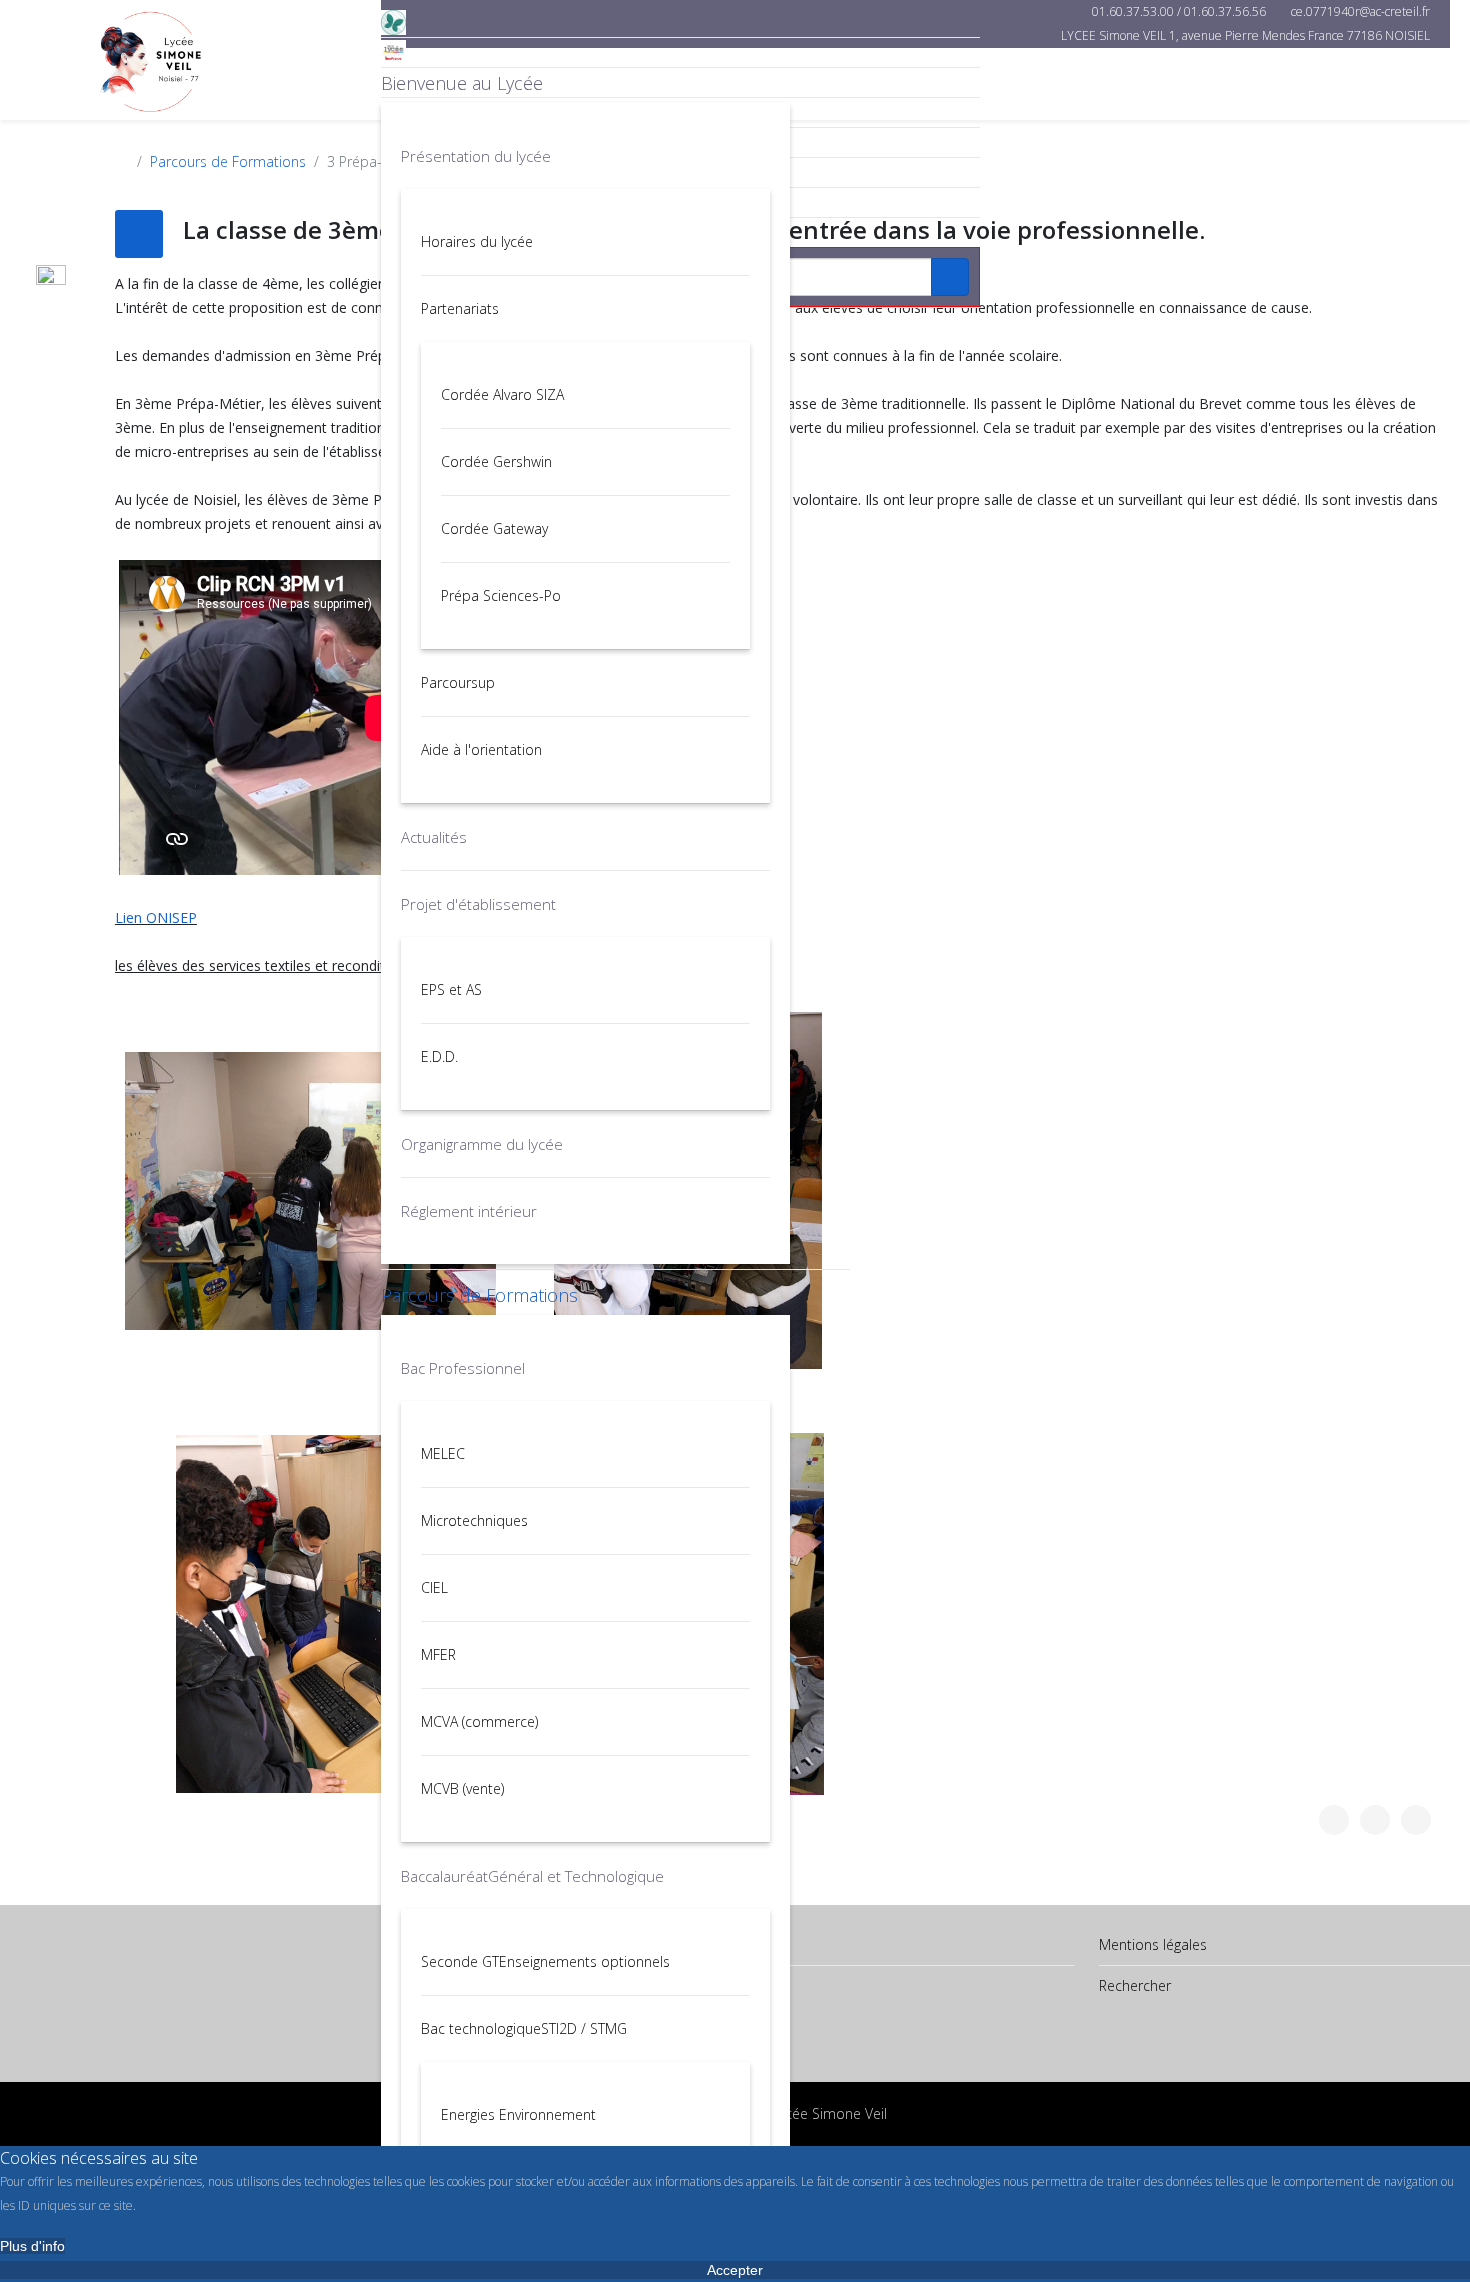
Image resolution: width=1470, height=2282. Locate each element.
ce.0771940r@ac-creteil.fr (1360, 11)
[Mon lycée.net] (680, 52)
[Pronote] (680, 22)
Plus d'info (32, 2246)
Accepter (735, 2270)
